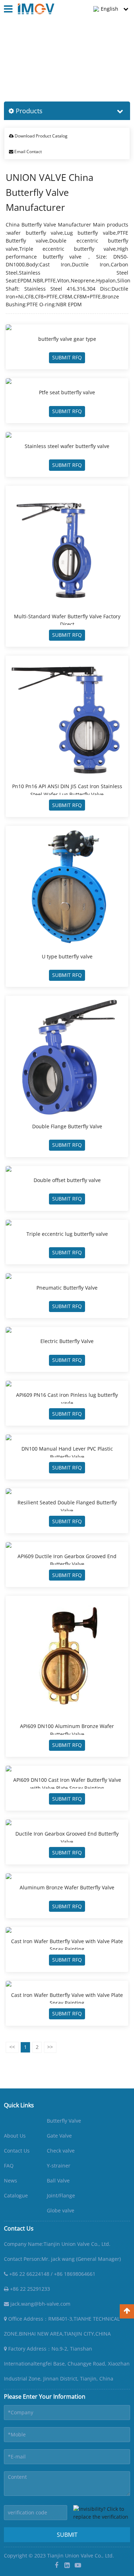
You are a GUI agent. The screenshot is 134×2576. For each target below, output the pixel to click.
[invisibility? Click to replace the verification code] (102, 2513)
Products (34, 61)
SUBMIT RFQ (67, 357)
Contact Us (17, 2151)
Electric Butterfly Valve (67, 1341)
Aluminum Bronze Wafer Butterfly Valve (67, 1887)
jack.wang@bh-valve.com (40, 2304)
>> (50, 2047)
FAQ (9, 2166)
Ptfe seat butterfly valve (67, 392)
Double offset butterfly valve (67, 1180)
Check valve (61, 2151)
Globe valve (61, 2210)
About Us (15, 2136)
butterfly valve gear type (67, 339)
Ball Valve (58, 2181)
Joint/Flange (61, 2195)
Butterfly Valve (64, 2121)
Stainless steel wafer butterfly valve (67, 446)
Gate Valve (59, 2136)
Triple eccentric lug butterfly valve (67, 1234)
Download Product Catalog (41, 136)
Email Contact (28, 152)
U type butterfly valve (67, 956)
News (11, 2181)
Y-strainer (59, 2166)
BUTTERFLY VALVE (71, 61)
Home (11, 61)
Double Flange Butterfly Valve (67, 1126)
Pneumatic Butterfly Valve (67, 1288)
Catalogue (16, 2195)
